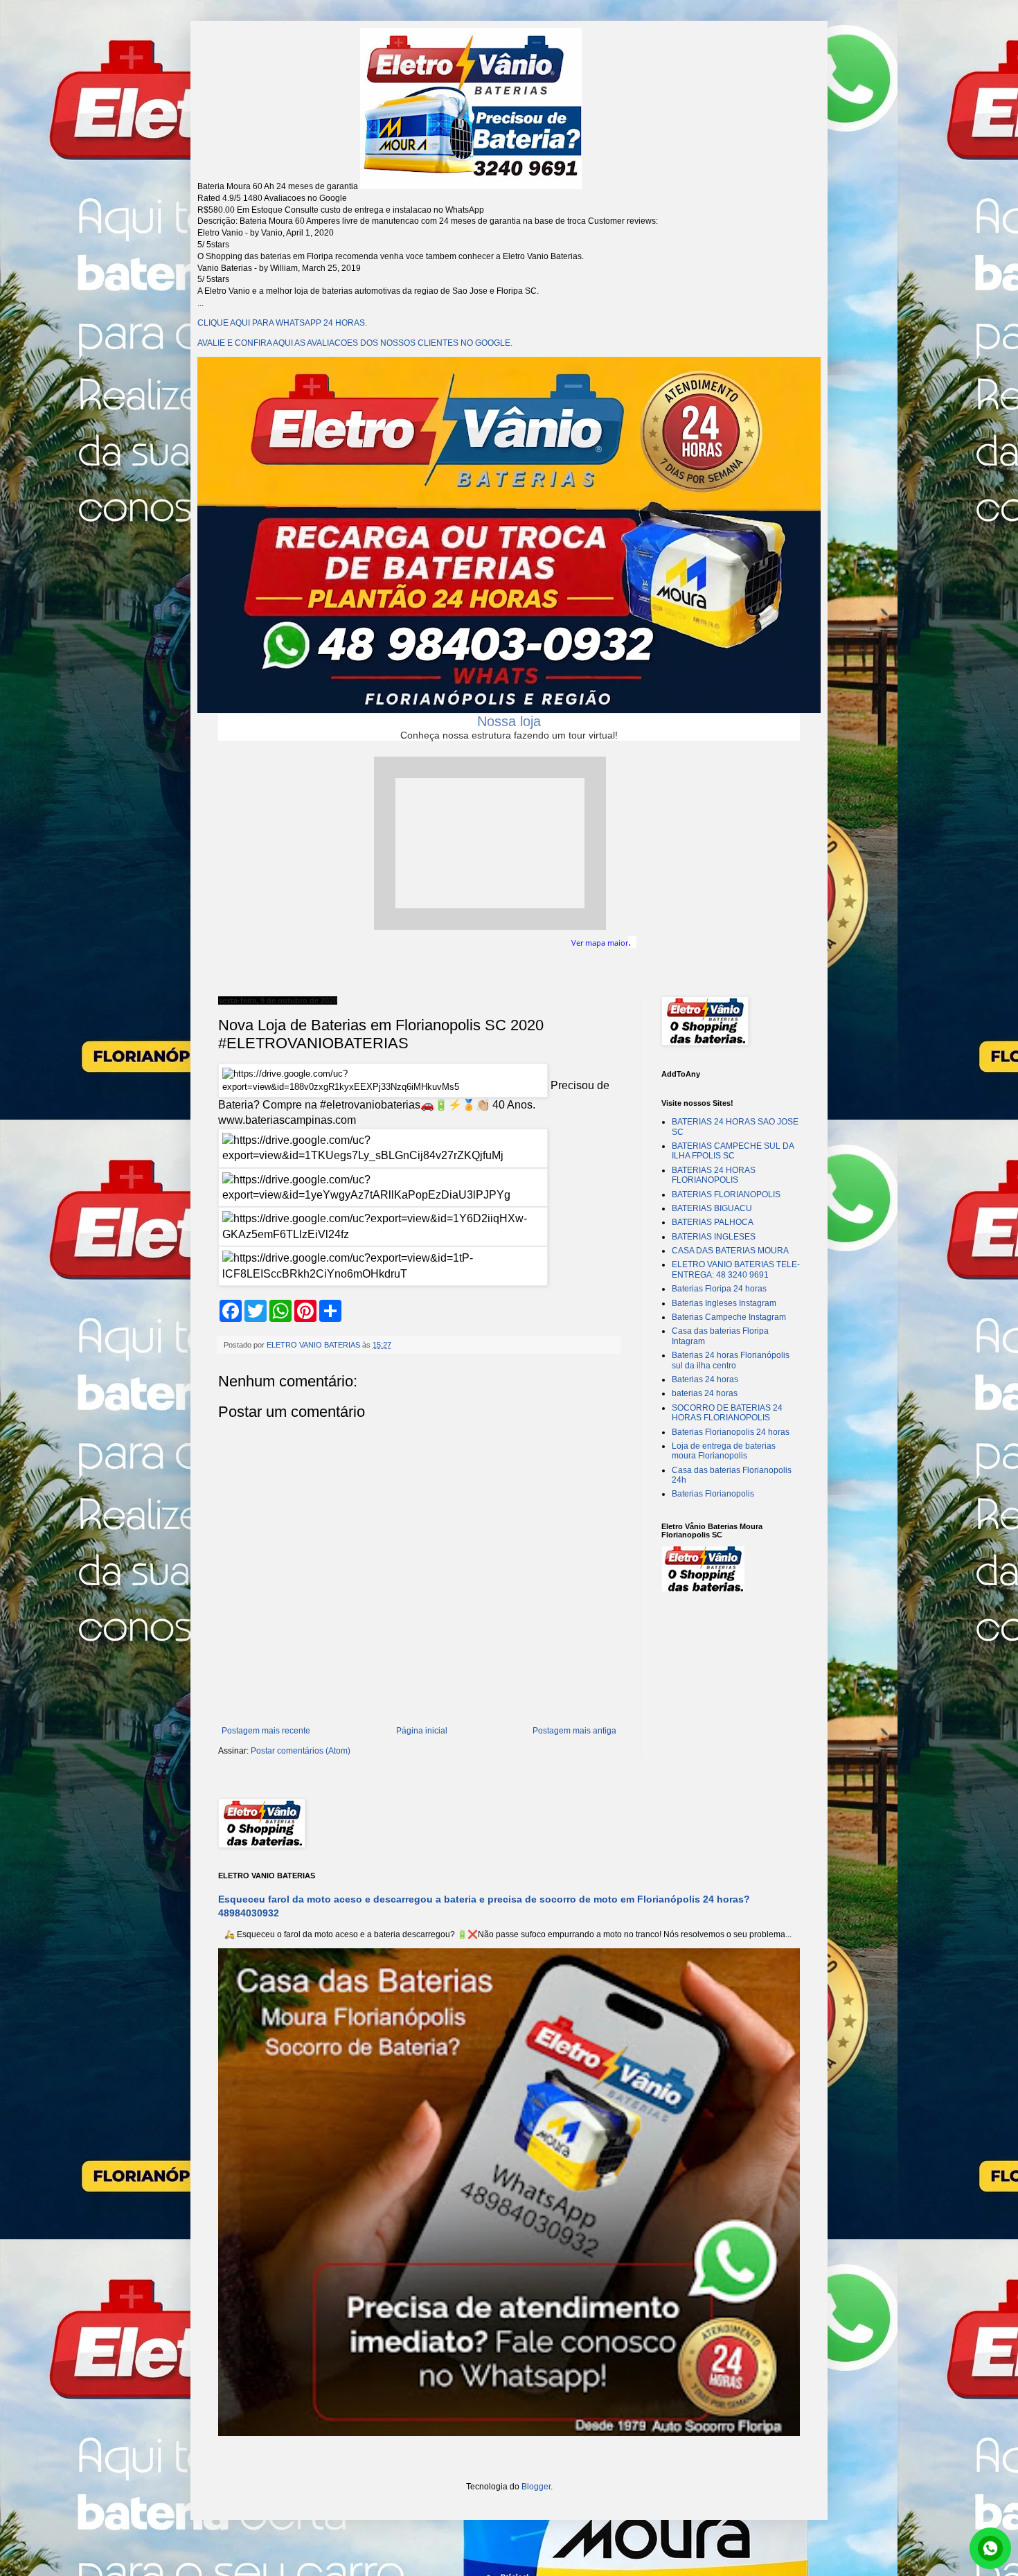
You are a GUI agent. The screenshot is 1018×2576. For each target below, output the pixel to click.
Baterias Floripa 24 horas (719, 1289)
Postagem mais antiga (574, 1731)
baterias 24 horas (705, 1393)
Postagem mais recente (266, 1731)
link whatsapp (990, 2548)
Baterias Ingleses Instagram (724, 1303)
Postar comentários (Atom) (301, 1751)
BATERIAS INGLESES (714, 1237)
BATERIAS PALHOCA (713, 1222)
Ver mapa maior (600, 943)
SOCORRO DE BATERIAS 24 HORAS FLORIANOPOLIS (727, 1413)
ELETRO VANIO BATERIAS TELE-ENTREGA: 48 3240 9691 (736, 1269)
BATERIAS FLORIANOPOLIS (726, 1194)
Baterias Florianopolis (713, 1494)
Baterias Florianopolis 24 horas (731, 1432)
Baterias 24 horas (705, 1379)
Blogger (536, 2487)
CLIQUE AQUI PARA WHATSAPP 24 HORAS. (282, 323)
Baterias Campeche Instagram (729, 1317)
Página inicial (422, 1731)
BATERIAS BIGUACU (712, 1208)
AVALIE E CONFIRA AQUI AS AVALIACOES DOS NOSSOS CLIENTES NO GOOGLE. (355, 343)
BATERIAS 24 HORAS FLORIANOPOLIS (714, 1175)
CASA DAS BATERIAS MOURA (730, 1251)
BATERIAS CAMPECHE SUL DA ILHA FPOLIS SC (733, 1151)
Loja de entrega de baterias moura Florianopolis (724, 1451)
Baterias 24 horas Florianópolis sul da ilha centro (731, 1360)
